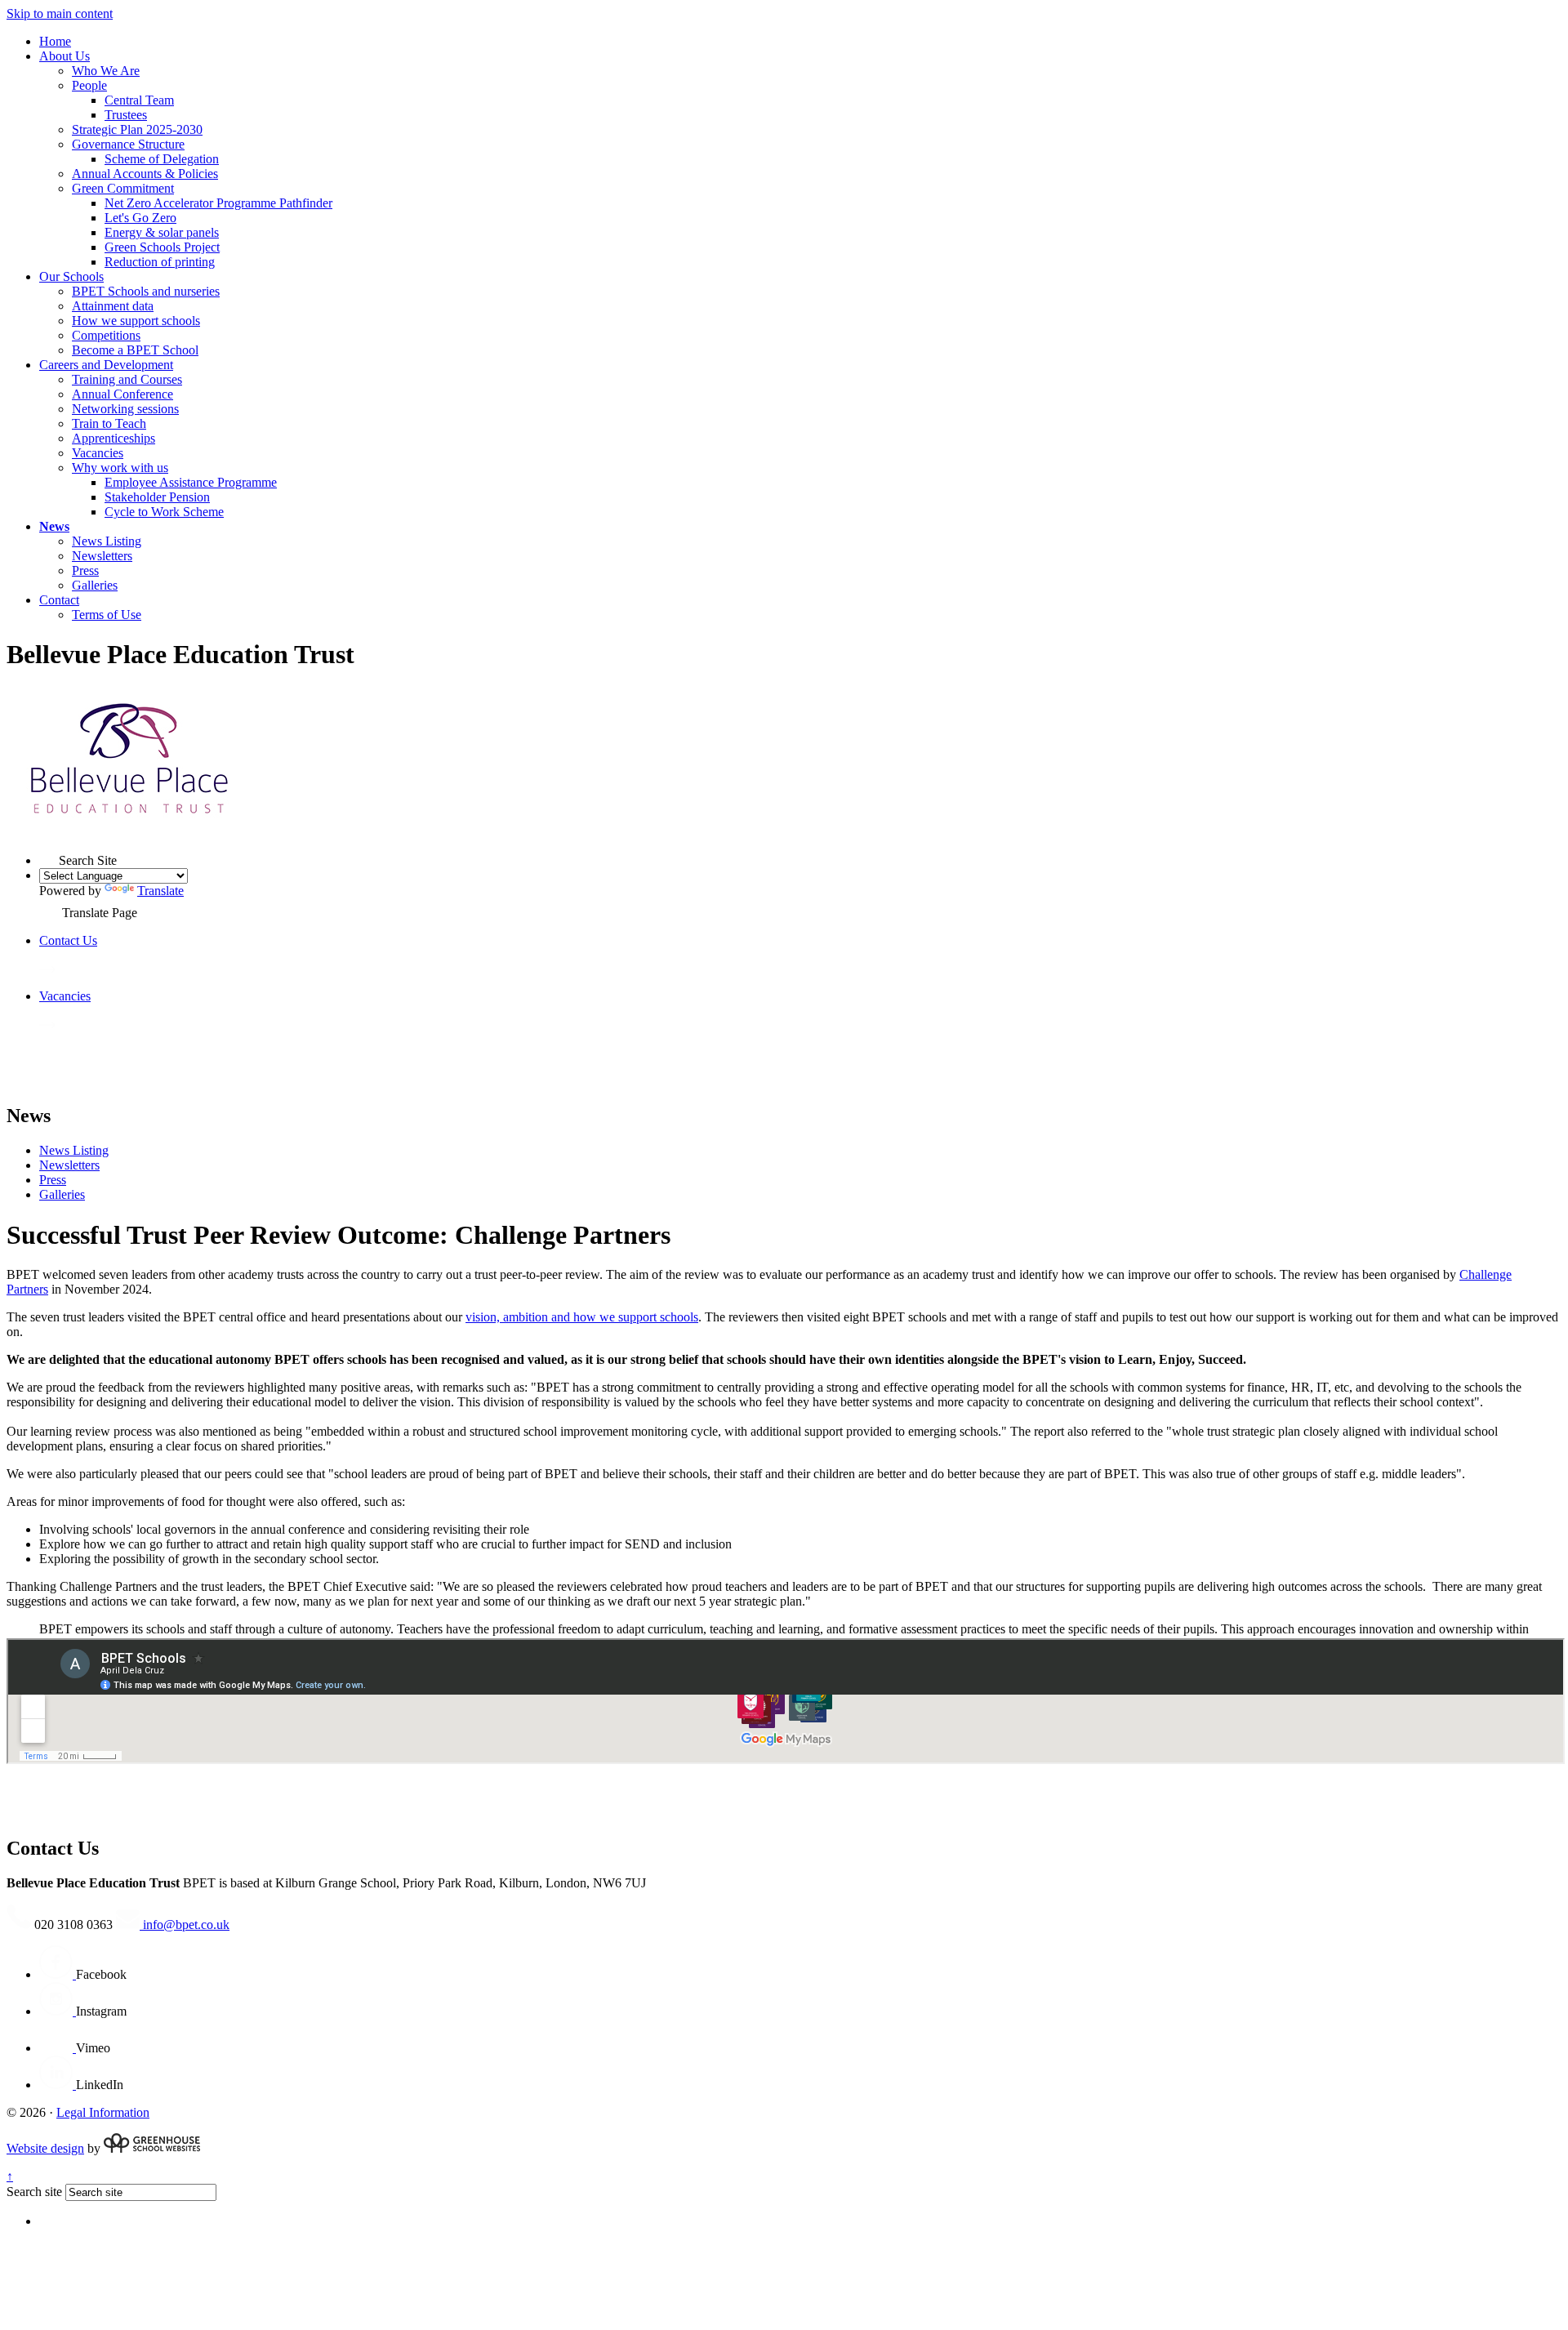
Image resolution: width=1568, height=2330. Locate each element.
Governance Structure (128, 144)
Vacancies (98, 453)
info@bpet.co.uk (185, 1925)
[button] (49, 855)
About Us (65, 56)
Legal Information (103, 2112)
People (89, 85)
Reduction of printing (160, 262)
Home (55, 41)
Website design (45, 2148)
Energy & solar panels (162, 232)
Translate (160, 891)
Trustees (126, 115)
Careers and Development (106, 365)
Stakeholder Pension (157, 497)
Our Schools (71, 276)
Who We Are (106, 71)
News (54, 526)
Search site (34, 2192)
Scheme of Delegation (162, 159)
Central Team (139, 100)
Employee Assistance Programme (191, 482)
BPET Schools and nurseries (146, 291)
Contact (59, 600)
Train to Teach (109, 423)
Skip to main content (60, 13)
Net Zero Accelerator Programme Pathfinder (218, 203)
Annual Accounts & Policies (145, 174)
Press (85, 570)
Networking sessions (125, 409)
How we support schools (136, 321)
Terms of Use (107, 615)
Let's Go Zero (140, 218)
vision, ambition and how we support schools (582, 1317)
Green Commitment (123, 188)
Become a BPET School (135, 350)
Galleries (95, 585)
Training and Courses (127, 379)
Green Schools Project (162, 247)
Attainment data (113, 306)
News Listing (107, 541)
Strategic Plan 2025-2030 (137, 129)
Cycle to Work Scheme (164, 512)
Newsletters (102, 556)
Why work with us (120, 468)
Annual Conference (122, 394)
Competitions (106, 335)
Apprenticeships (114, 438)
